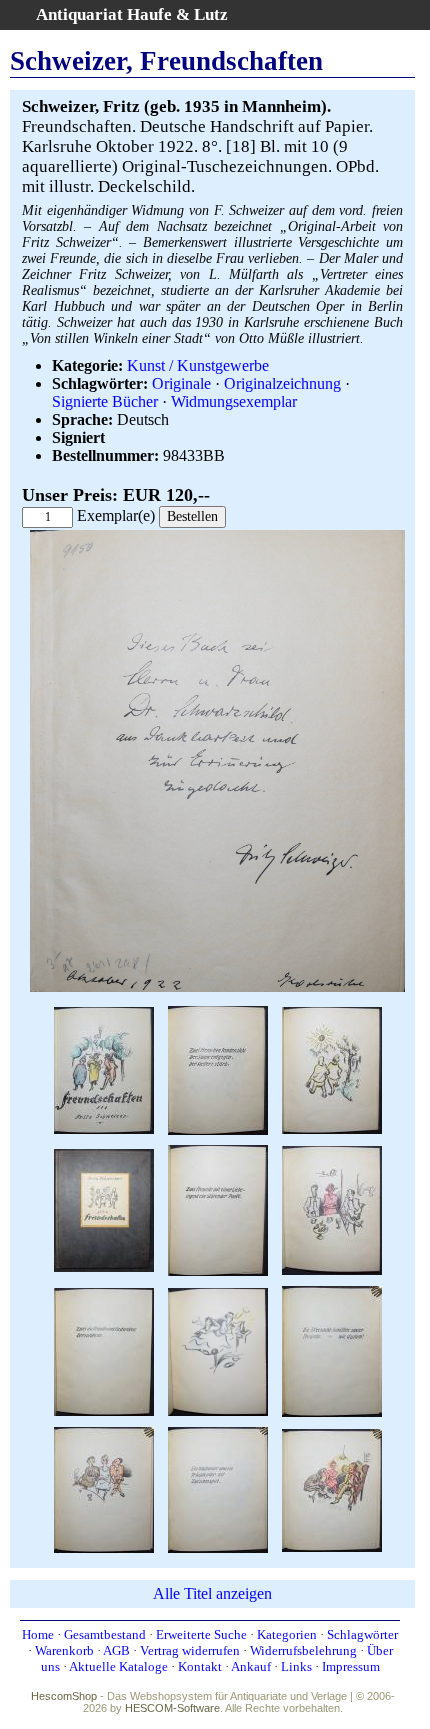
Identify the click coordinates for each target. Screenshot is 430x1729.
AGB (116, 1650)
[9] (218, 1350)
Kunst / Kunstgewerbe (198, 365)
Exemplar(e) (116, 515)
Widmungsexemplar (234, 401)
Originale (181, 383)
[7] (332, 1209)
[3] (218, 1069)
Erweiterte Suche (201, 1634)
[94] (332, 1488)
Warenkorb (64, 1650)
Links (296, 1666)
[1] (104, 1069)
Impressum (351, 1666)
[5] (104, 1209)
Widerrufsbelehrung (303, 1650)
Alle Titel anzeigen (212, 1593)
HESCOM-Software (172, 1708)
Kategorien (287, 1634)
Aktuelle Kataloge (118, 1666)
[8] (104, 1350)
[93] (218, 1488)
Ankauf (251, 1666)
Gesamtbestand (105, 1634)
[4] (332, 1069)
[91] (332, 1350)
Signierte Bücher (105, 401)
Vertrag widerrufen (190, 1650)
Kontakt (200, 1666)
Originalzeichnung (282, 383)
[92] (104, 1488)
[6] (218, 1209)
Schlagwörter (362, 1634)
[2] (217, 987)
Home (38, 1634)
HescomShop (64, 1696)
